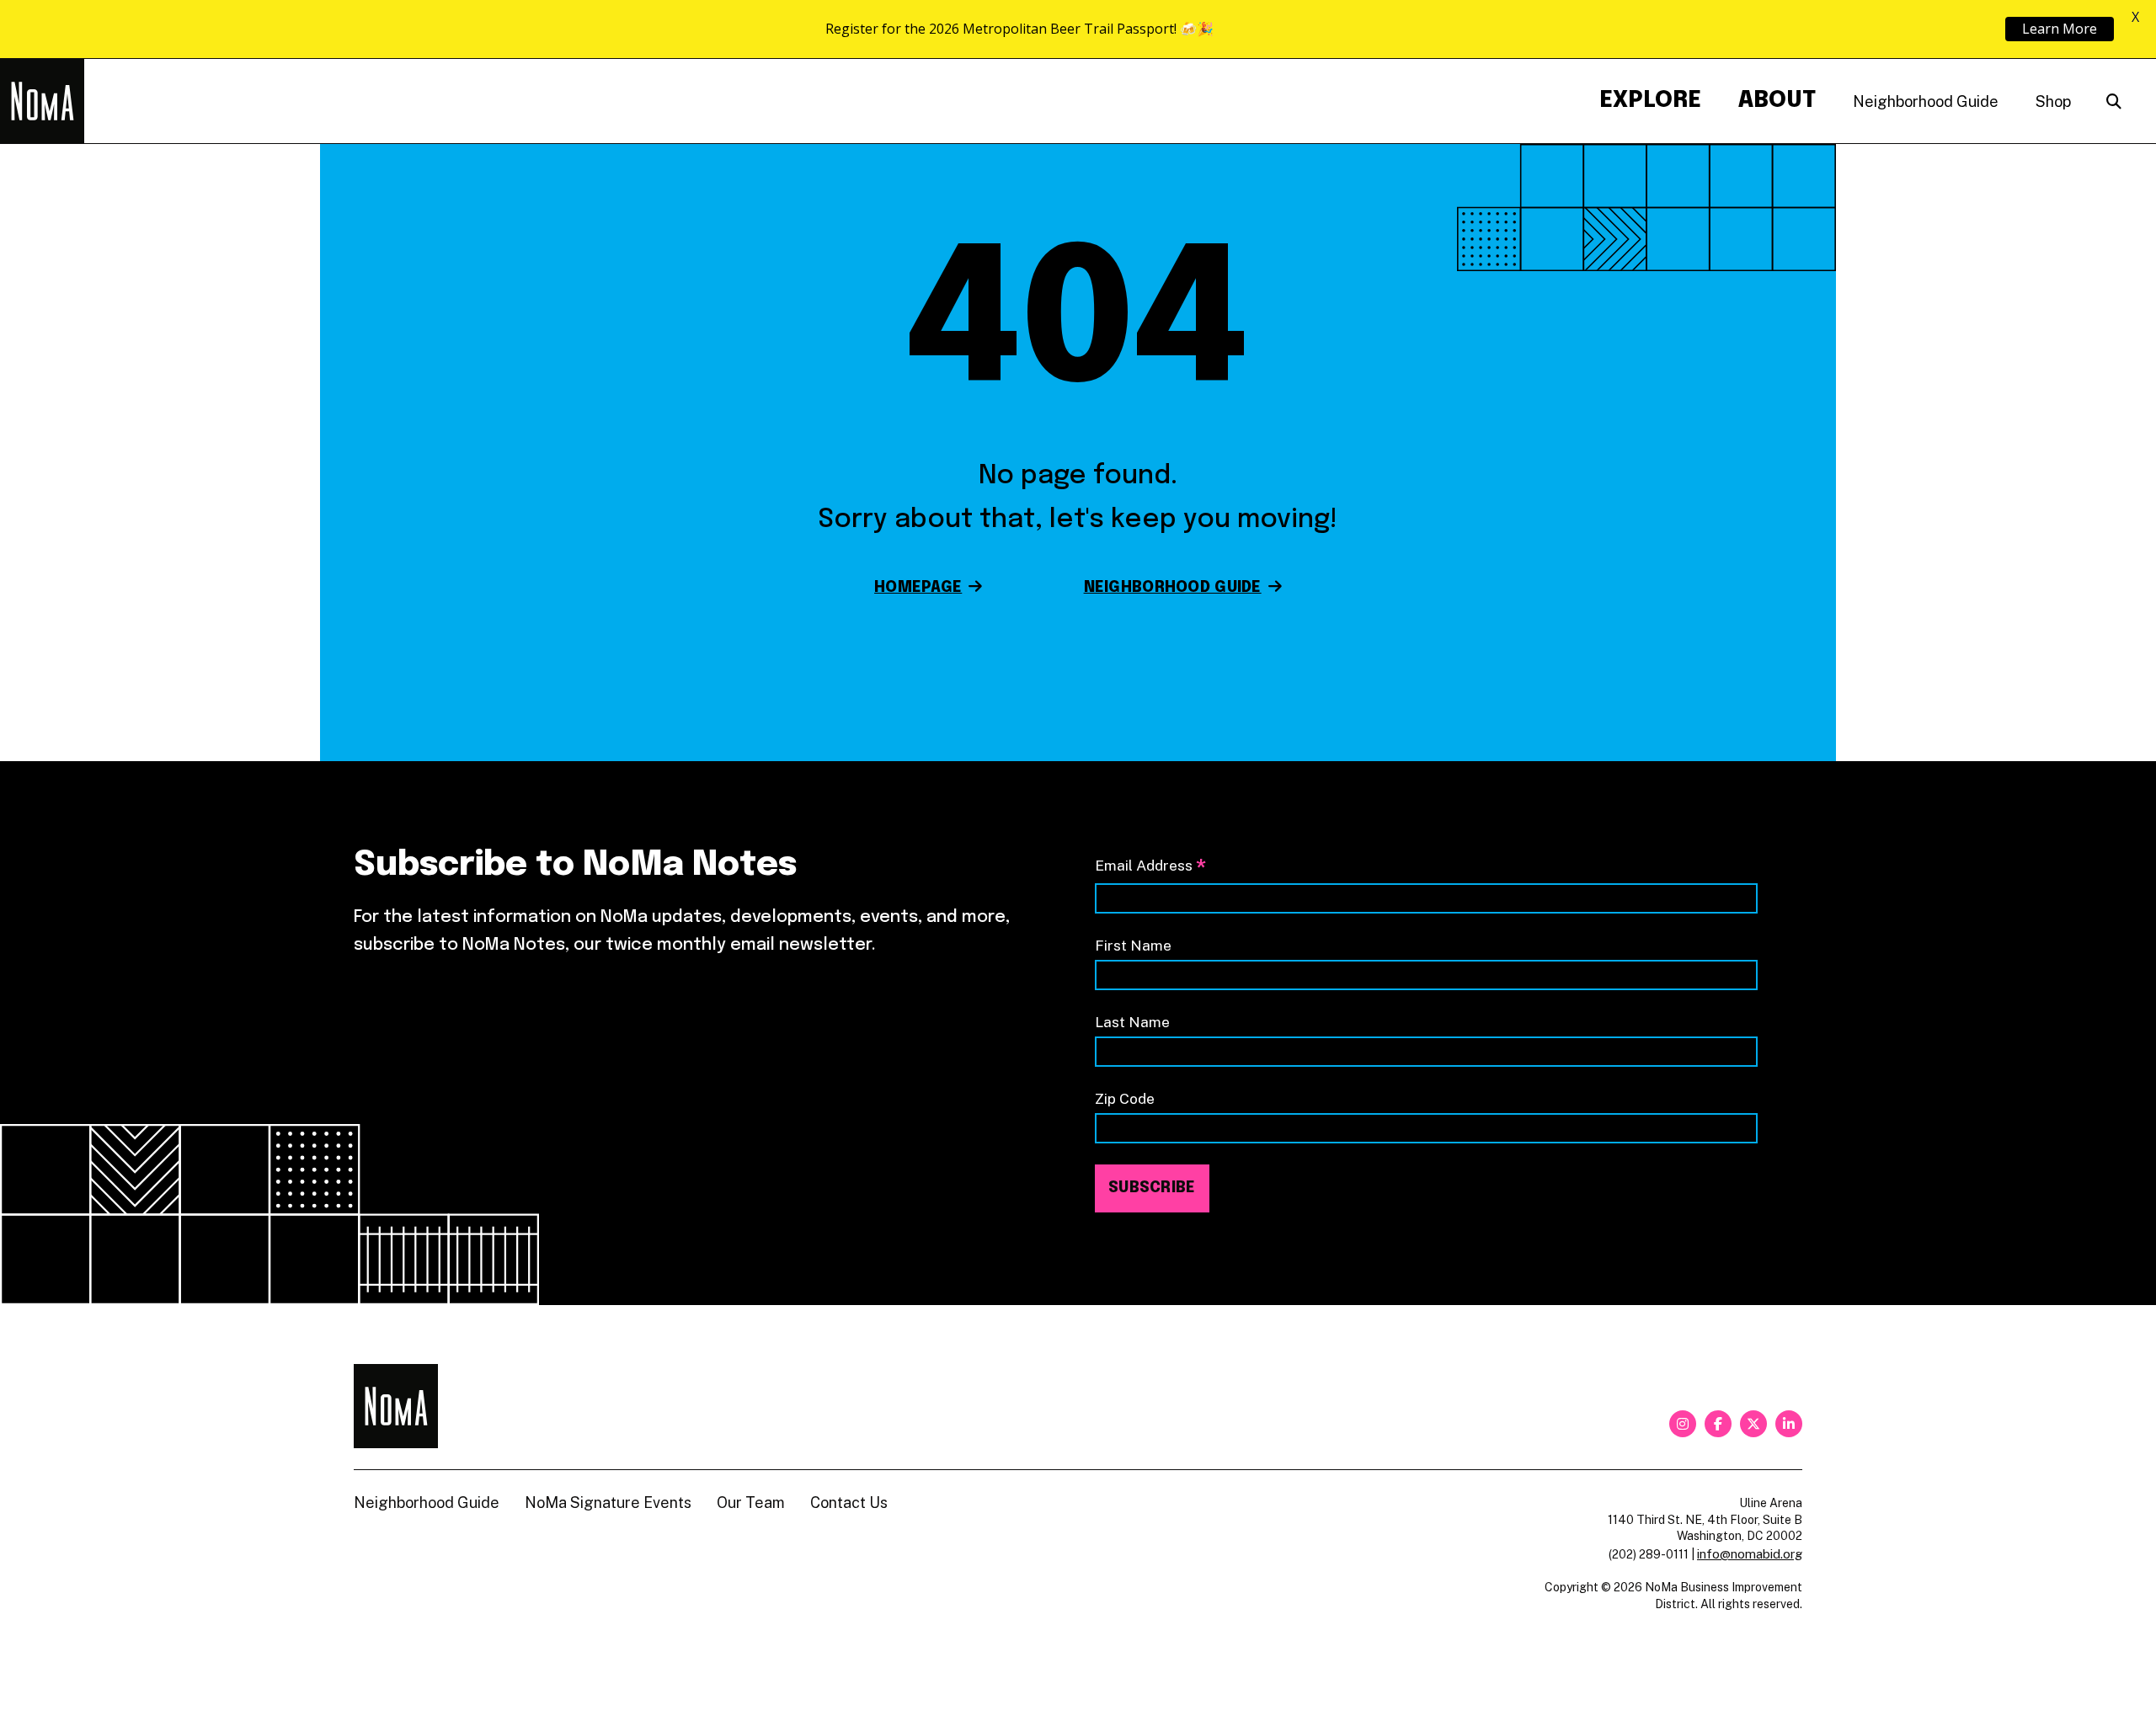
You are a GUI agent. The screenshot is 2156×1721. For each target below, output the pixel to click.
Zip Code (1125, 1098)
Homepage (918, 588)
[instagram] (1683, 1424)
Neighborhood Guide (1926, 101)
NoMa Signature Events (608, 1503)
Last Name (1132, 1022)
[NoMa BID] (42, 101)
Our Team (751, 1503)
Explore (1650, 101)
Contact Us (849, 1503)
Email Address (1150, 867)
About (1777, 101)
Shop (2053, 101)
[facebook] (1718, 1424)
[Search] (2114, 101)
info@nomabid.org (1750, 1554)
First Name (1133, 945)
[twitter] (1753, 1424)
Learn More (2060, 29)
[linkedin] (1789, 1424)
